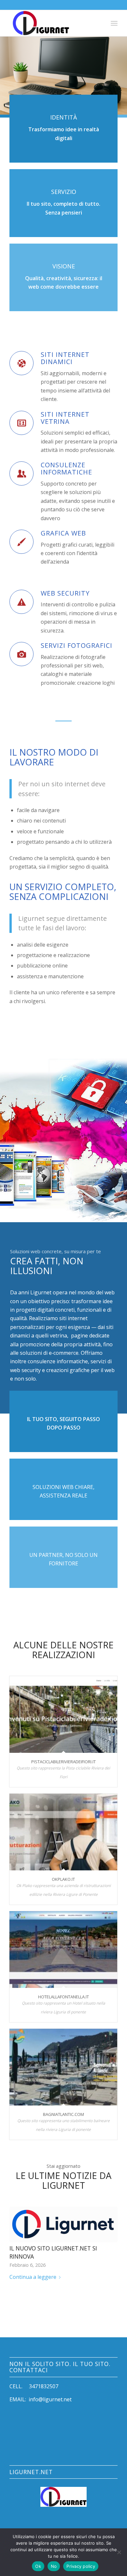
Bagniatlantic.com (63, 2114)
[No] (119, 2552)
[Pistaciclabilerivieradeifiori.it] (63, 1714)
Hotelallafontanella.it (63, 1997)
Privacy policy (81, 2566)
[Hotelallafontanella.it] (63, 1950)
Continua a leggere (33, 2277)
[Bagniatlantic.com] (63, 2067)
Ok (38, 2566)
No (54, 2566)
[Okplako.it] (63, 1832)
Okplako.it (63, 1879)
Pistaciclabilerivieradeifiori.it (63, 1762)
